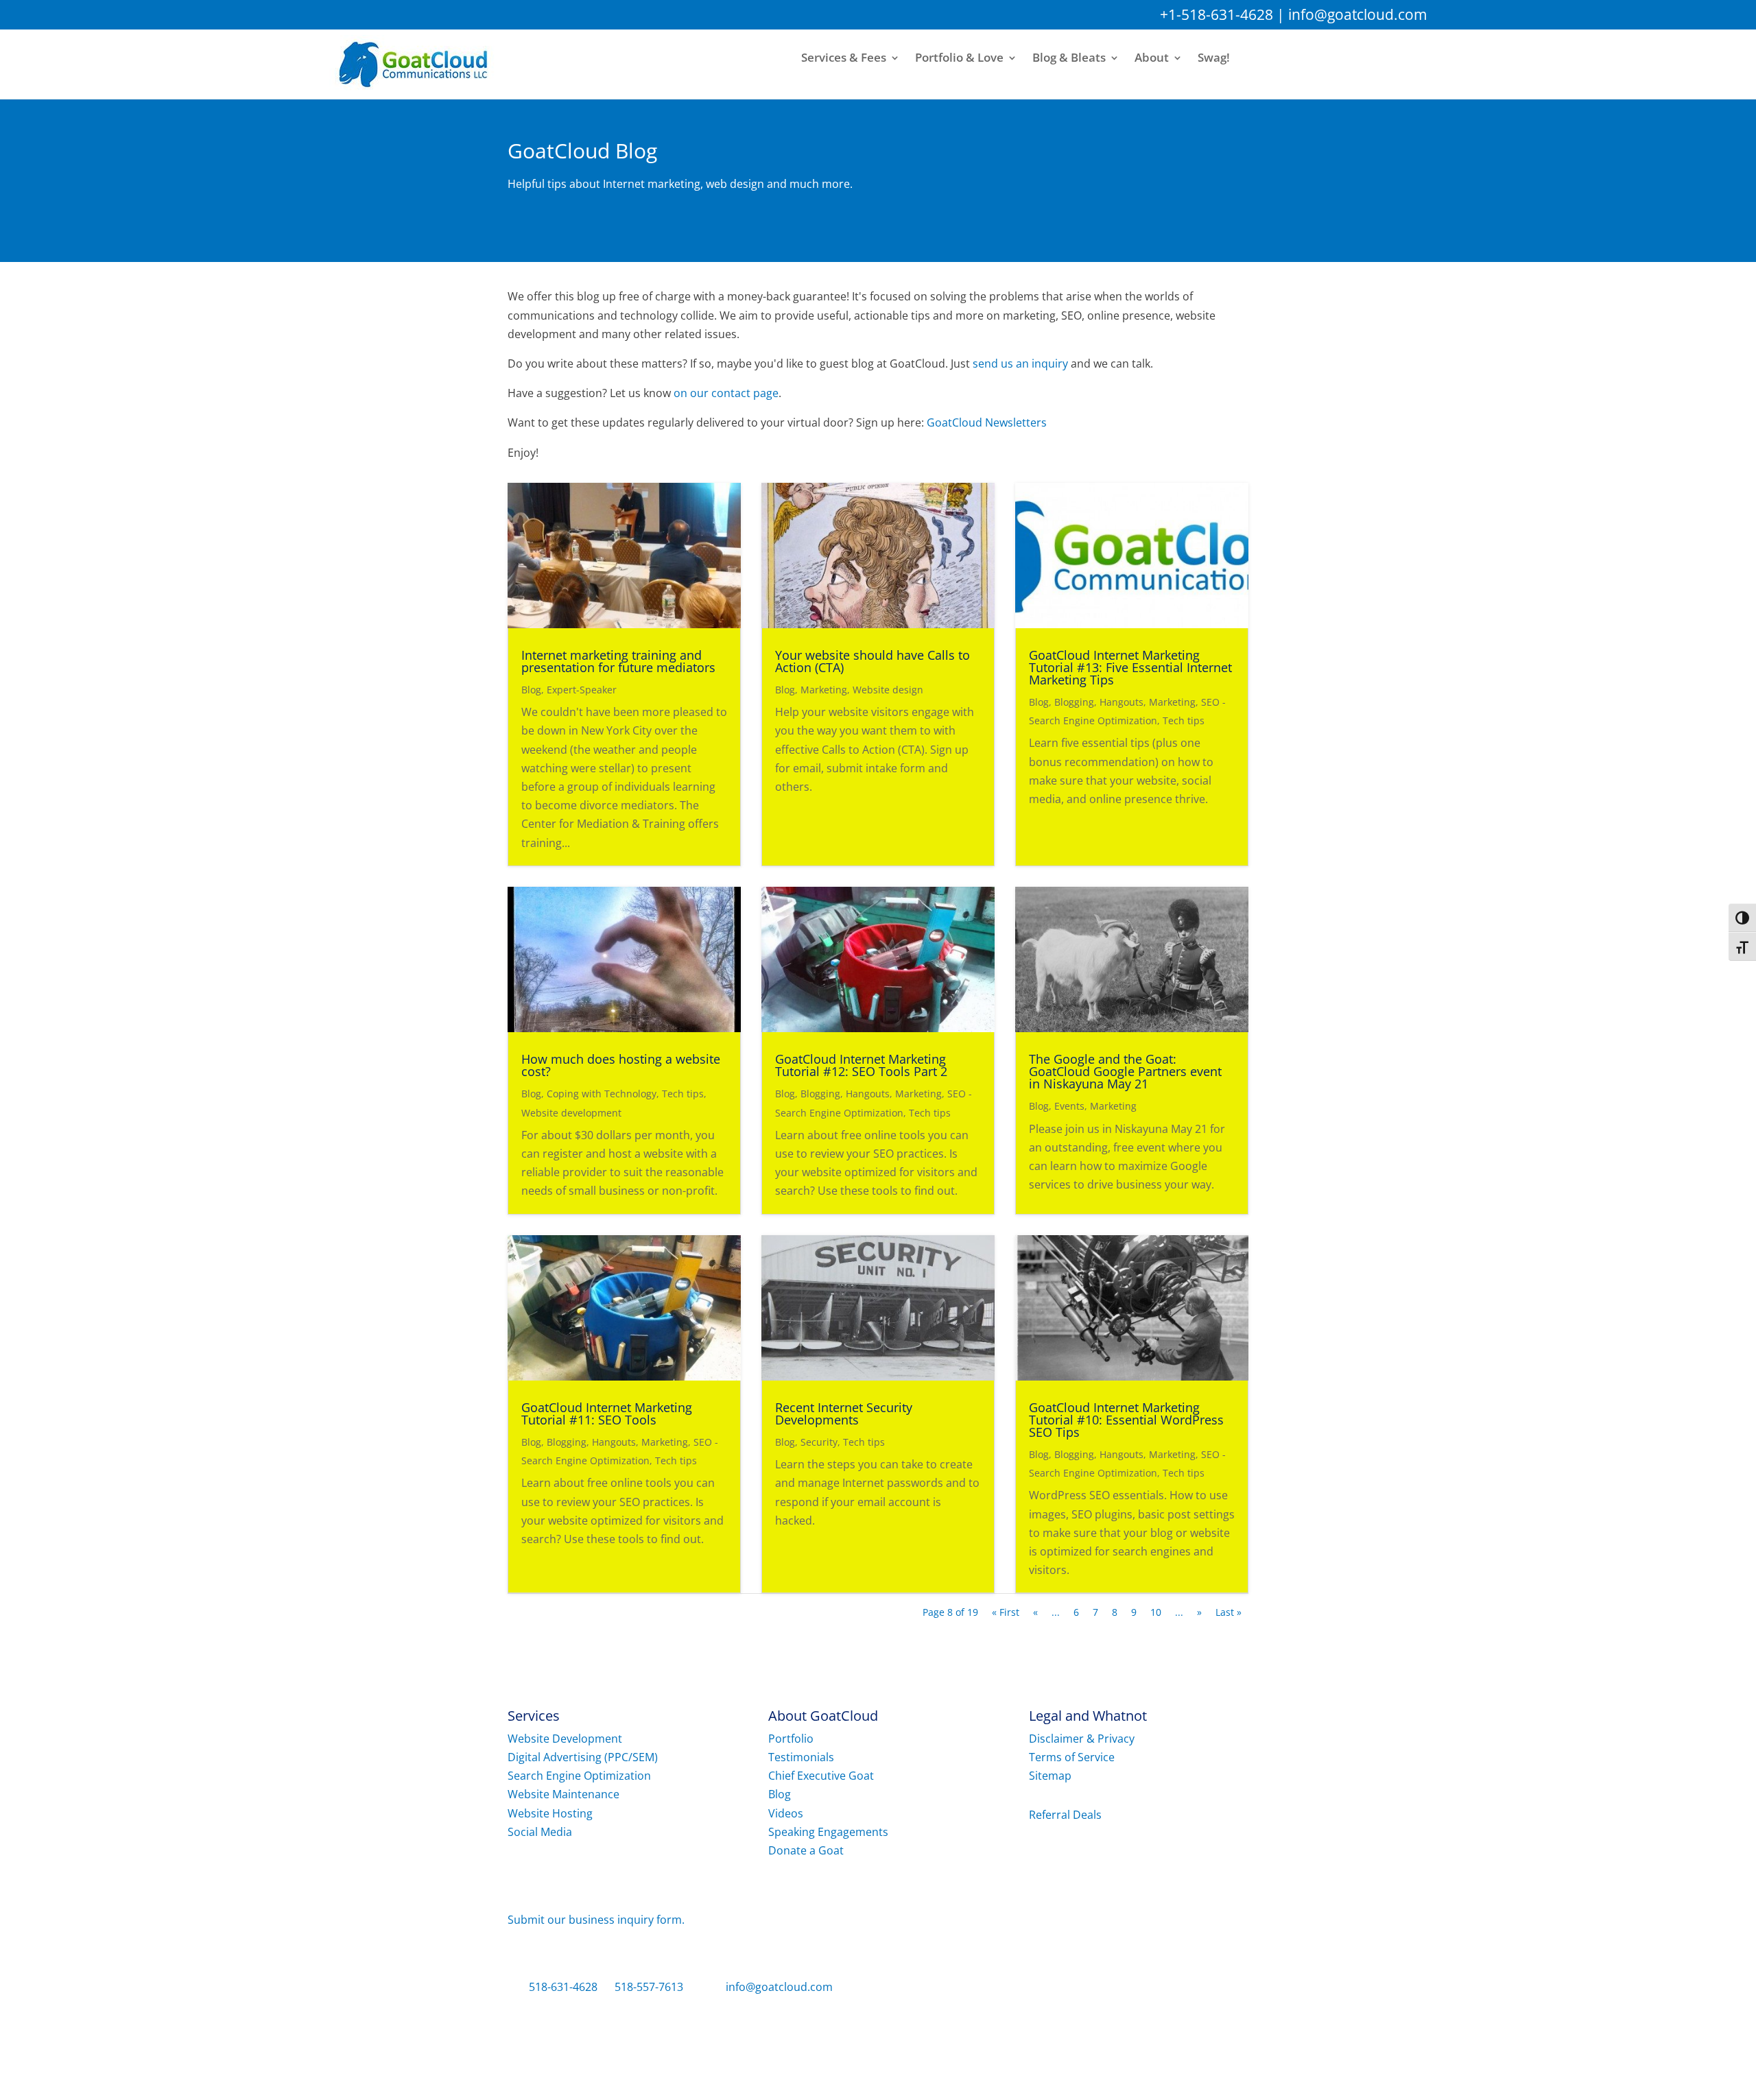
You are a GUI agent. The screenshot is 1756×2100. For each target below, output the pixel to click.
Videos (786, 1813)
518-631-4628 (563, 1987)
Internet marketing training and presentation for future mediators (618, 661)
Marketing (824, 690)
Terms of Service (1072, 1757)
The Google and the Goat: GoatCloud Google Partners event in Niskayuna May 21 (1125, 1071)
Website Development (565, 1739)
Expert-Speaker (582, 690)
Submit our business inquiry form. (596, 1920)
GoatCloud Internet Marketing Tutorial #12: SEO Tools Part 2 (861, 1065)
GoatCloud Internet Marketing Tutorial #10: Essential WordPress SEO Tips (1126, 1420)
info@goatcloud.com (1357, 14)
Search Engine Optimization (579, 1776)
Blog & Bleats (1069, 58)
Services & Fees (844, 58)
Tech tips (1184, 720)
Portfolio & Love (959, 58)
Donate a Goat (806, 1850)
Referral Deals (1065, 1815)
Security (819, 1442)
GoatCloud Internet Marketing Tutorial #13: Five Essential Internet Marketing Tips (1130, 667)
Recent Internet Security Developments (844, 1413)
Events (1069, 1106)
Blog (531, 690)
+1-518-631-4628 (1217, 14)
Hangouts (1122, 702)
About (1152, 58)
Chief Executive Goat (821, 1776)
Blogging (1074, 702)
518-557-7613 (649, 1987)
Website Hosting (550, 1813)
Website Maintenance (563, 1794)
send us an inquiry (1020, 363)
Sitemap (1050, 1776)
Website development (571, 1113)
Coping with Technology (602, 1094)
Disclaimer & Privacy (1082, 1739)
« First (1006, 1612)
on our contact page (726, 393)
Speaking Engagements (828, 1832)
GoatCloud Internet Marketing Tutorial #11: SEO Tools (607, 1413)
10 (1156, 1612)
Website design (888, 690)
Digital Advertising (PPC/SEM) (583, 1757)
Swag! (1214, 58)
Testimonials (801, 1757)
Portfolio (791, 1739)
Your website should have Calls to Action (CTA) (873, 661)
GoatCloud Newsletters (987, 422)
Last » (1229, 1612)
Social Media (540, 1832)
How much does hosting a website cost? (621, 1065)
